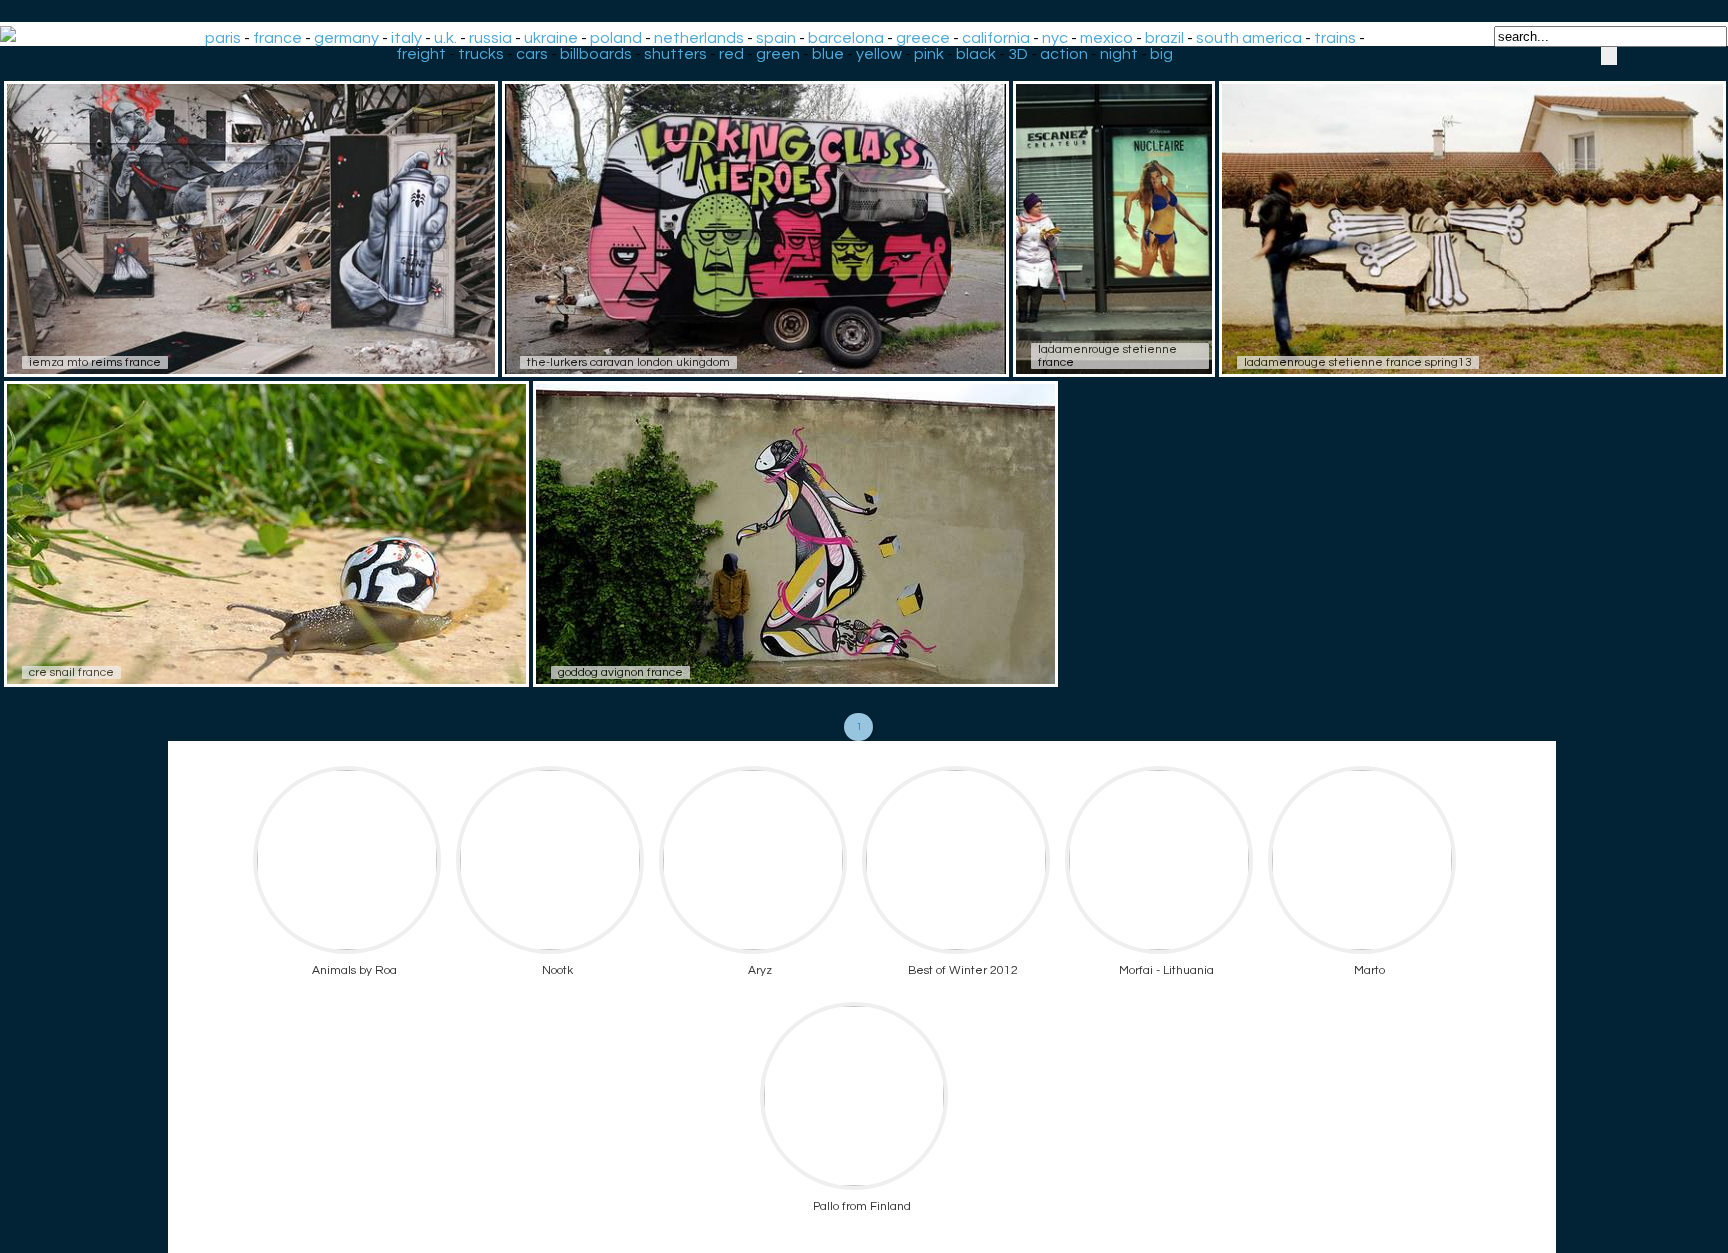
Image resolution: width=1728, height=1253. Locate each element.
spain (776, 38)
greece (923, 38)
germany (346, 38)
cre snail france (71, 672)
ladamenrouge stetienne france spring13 (1358, 362)
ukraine (551, 38)
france (277, 38)
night (1119, 54)
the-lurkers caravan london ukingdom (628, 362)
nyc (1055, 38)
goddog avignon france (620, 672)
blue (828, 54)
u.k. (445, 38)
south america (1249, 38)
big (1161, 54)
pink (929, 54)
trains (1335, 38)
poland (616, 38)
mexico (1106, 38)
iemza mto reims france (95, 362)
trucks (481, 54)
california (996, 38)
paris (223, 38)
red (731, 54)
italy (406, 38)
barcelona (846, 38)
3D (1018, 54)
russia (490, 38)
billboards (596, 54)
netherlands (699, 38)
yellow (879, 54)
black (976, 54)
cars (532, 54)
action (1064, 54)
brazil (1164, 38)
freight (421, 54)
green (778, 54)
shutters (675, 54)
